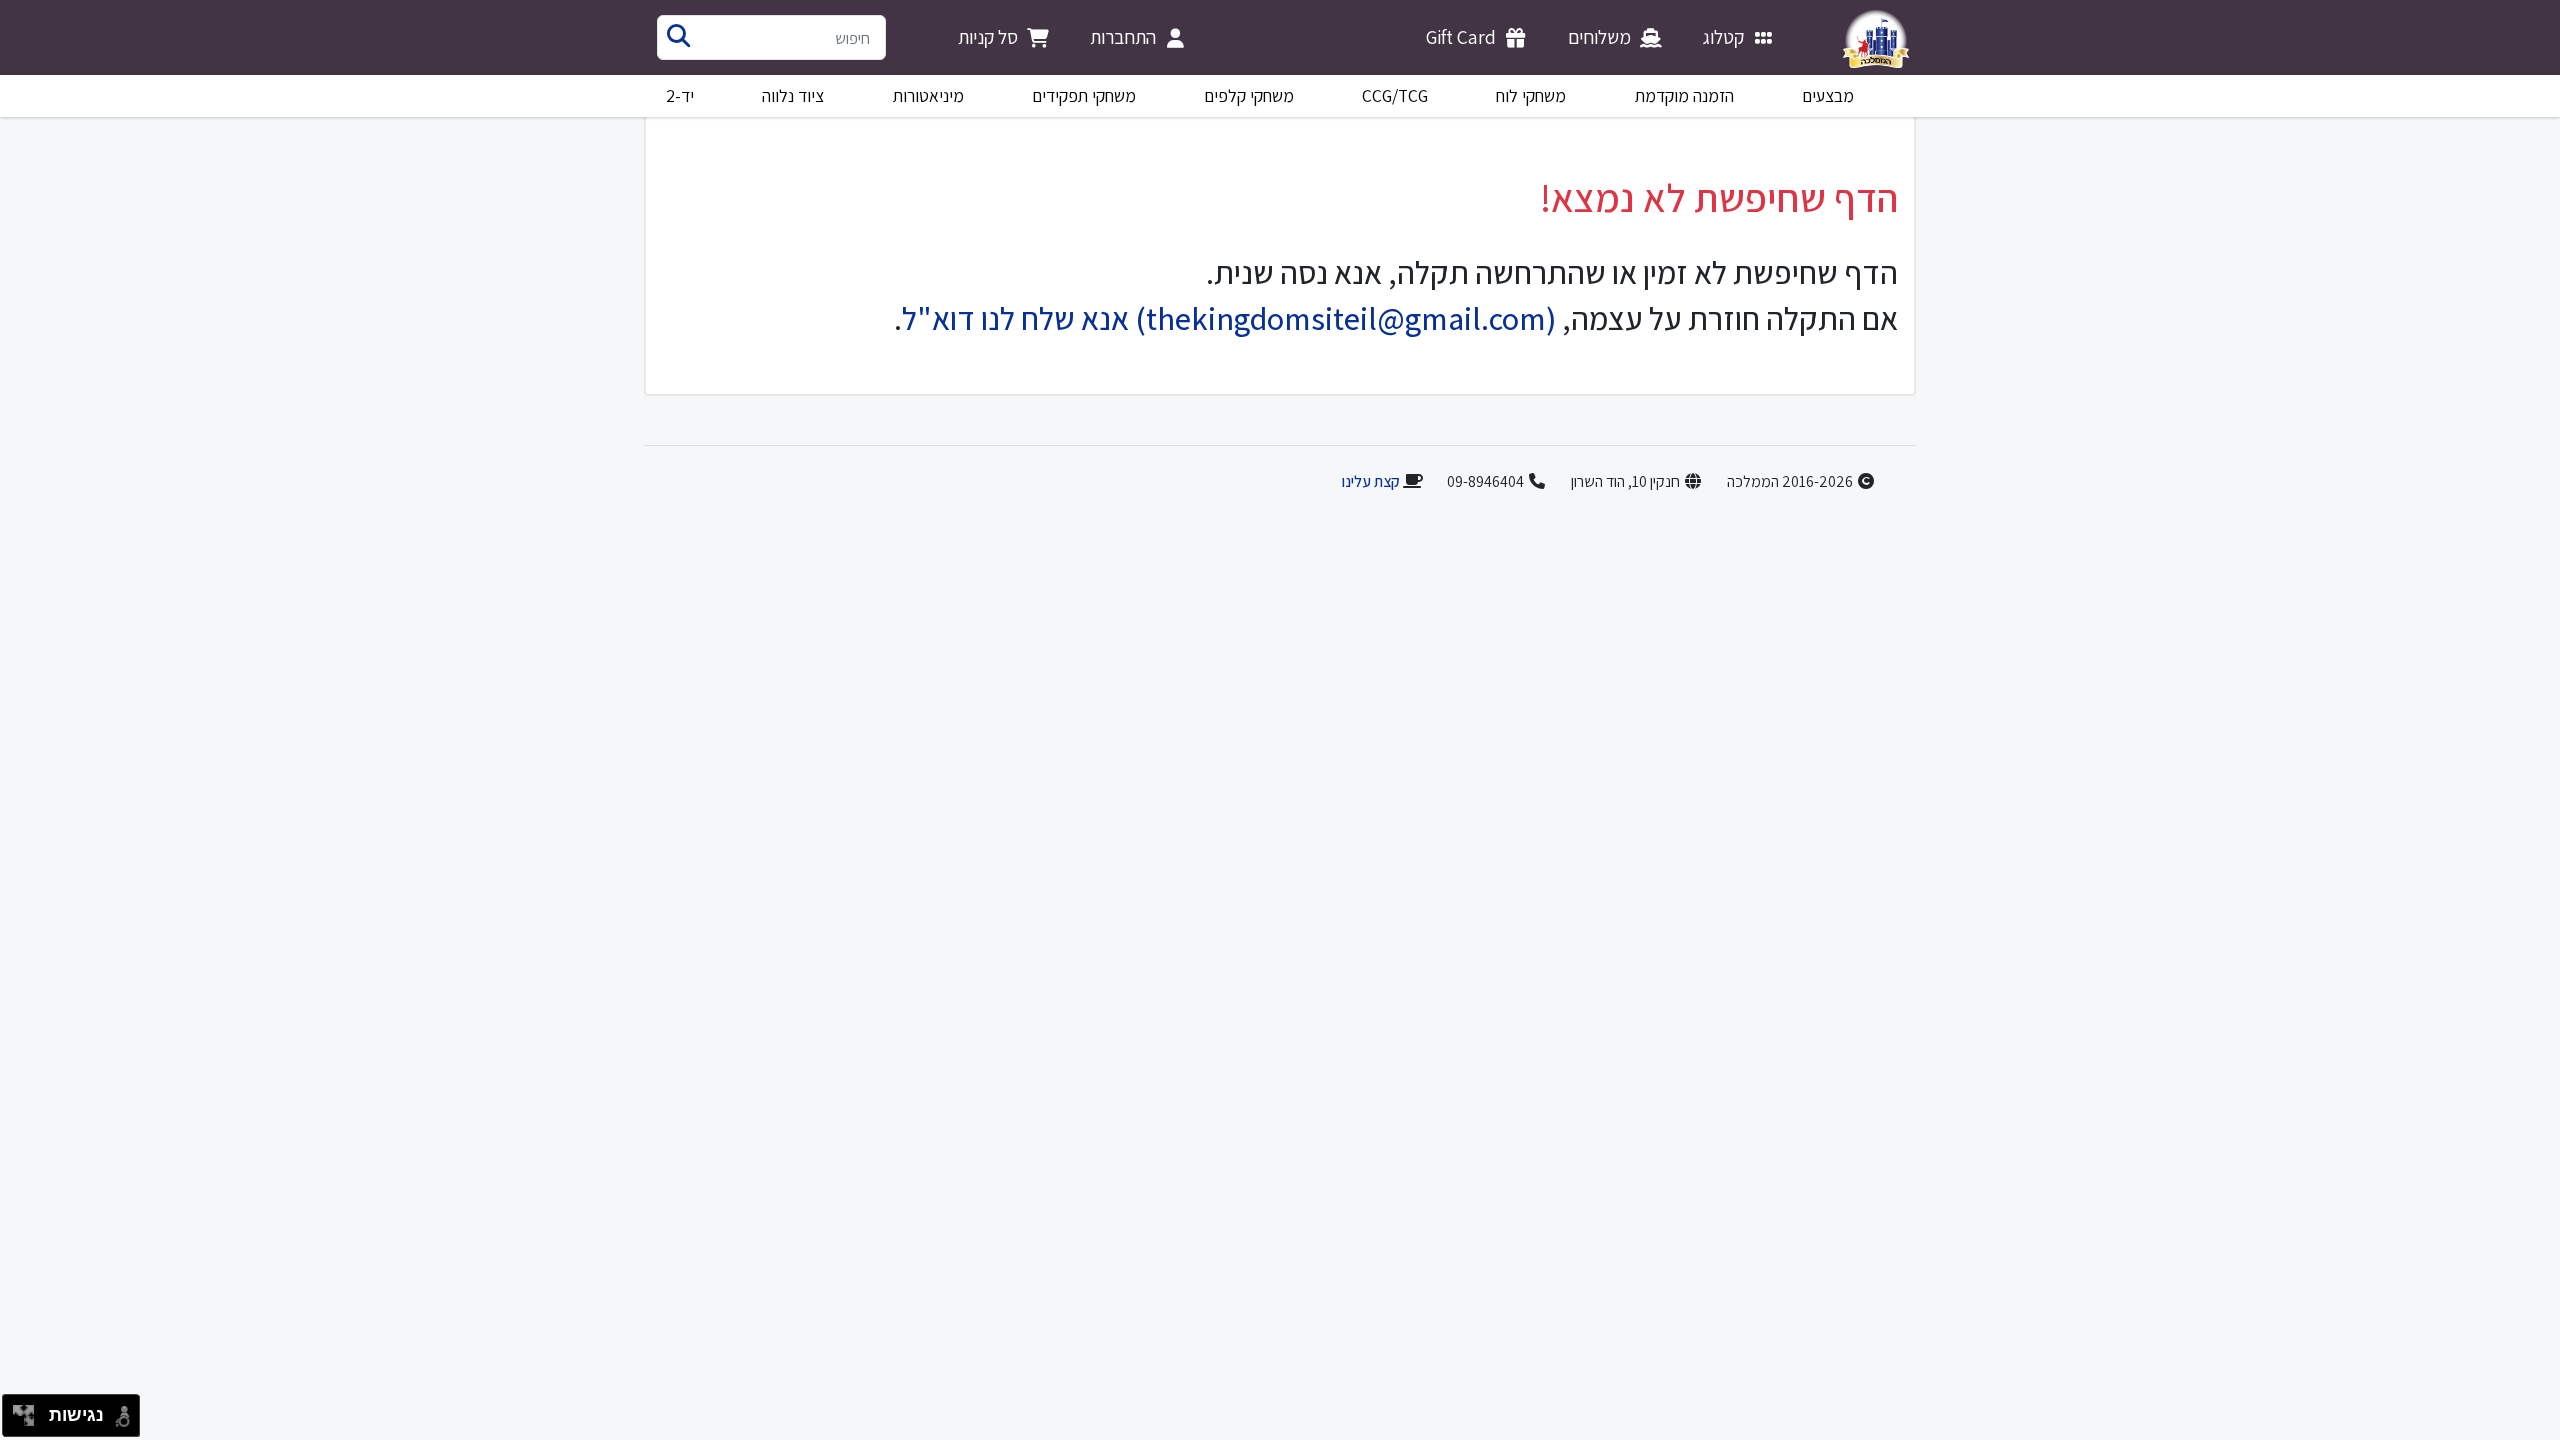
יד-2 (680, 95)
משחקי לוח (1531, 95)
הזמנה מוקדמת (1684, 95)
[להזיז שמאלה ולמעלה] (18, 1410)
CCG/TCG (1395, 95)
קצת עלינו (1370, 481)
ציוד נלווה (793, 95)
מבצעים (1828, 95)
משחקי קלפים (1249, 95)
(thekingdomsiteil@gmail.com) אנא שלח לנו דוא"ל (1229, 318)
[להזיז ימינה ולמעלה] (29, 1410)
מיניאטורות (928, 95)
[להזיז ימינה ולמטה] (29, 1421)
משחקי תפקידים (1084, 95)
